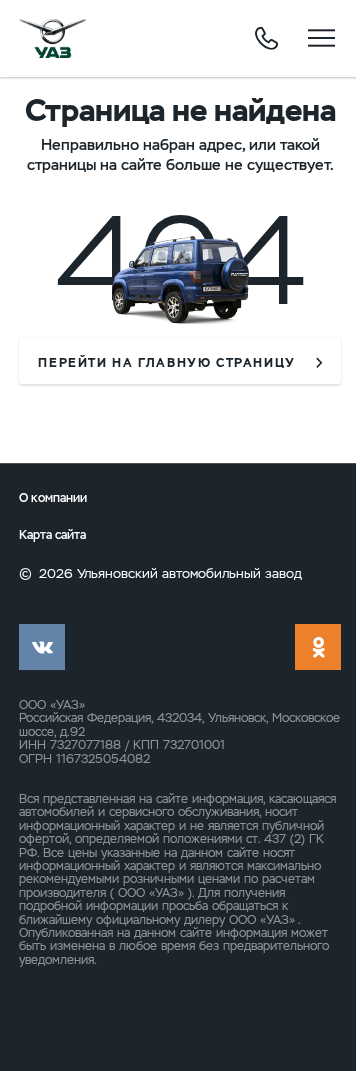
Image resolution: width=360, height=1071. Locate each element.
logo (52, 38)
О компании (53, 498)
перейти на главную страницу (167, 363)
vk (42, 647)
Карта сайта (52, 535)
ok (318, 647)
